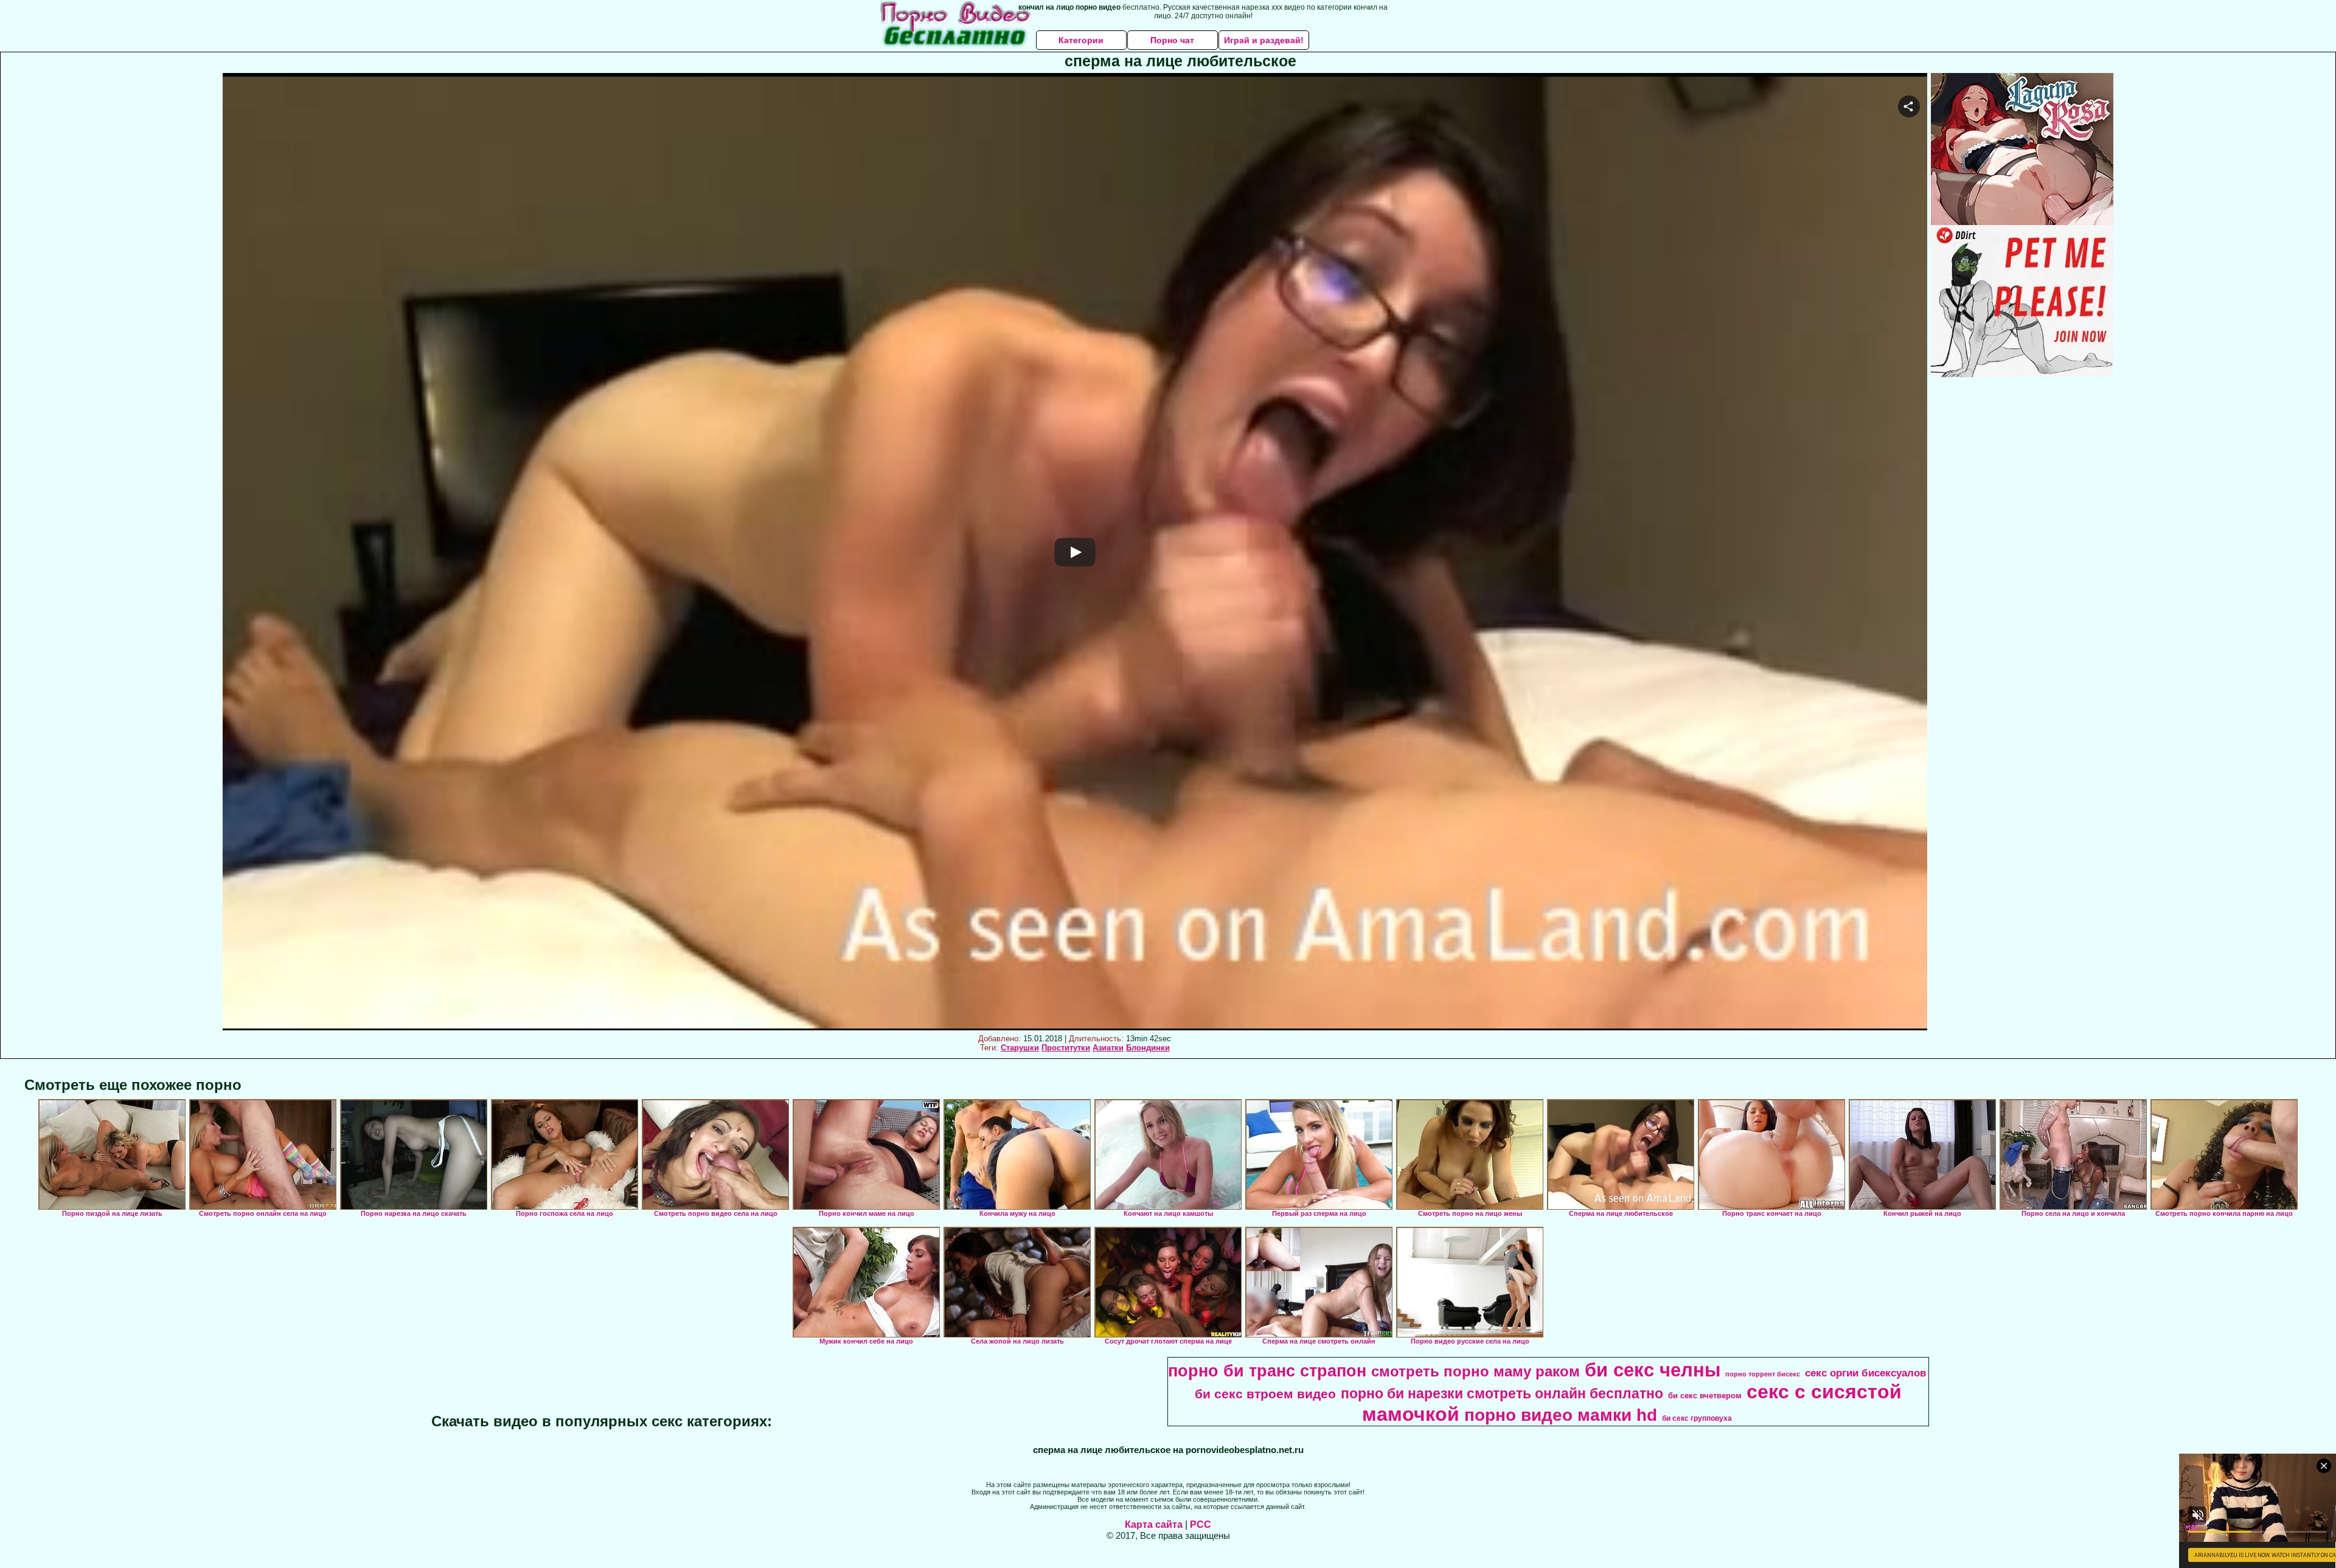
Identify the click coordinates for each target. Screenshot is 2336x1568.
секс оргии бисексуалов (1865, 1373)
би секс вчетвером (1705, 1396)
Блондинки (1148, 1048)
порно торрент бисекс (1763, 1374)
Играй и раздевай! (1264, 40)
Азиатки (1108, 1048)
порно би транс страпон (1267, 1371)
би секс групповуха (1697, 1418)
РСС (1201, 1525)
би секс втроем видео (1265, 1394)
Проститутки (1066, 1048)
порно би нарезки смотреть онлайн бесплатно (1502, 1393)
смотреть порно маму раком (1476, 1371)
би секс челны (1653, 1370)
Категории (1081, 40)
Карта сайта (1154, 1525)
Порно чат (1172, 40)
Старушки (1020, 1048)
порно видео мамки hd (1561, 1415)
